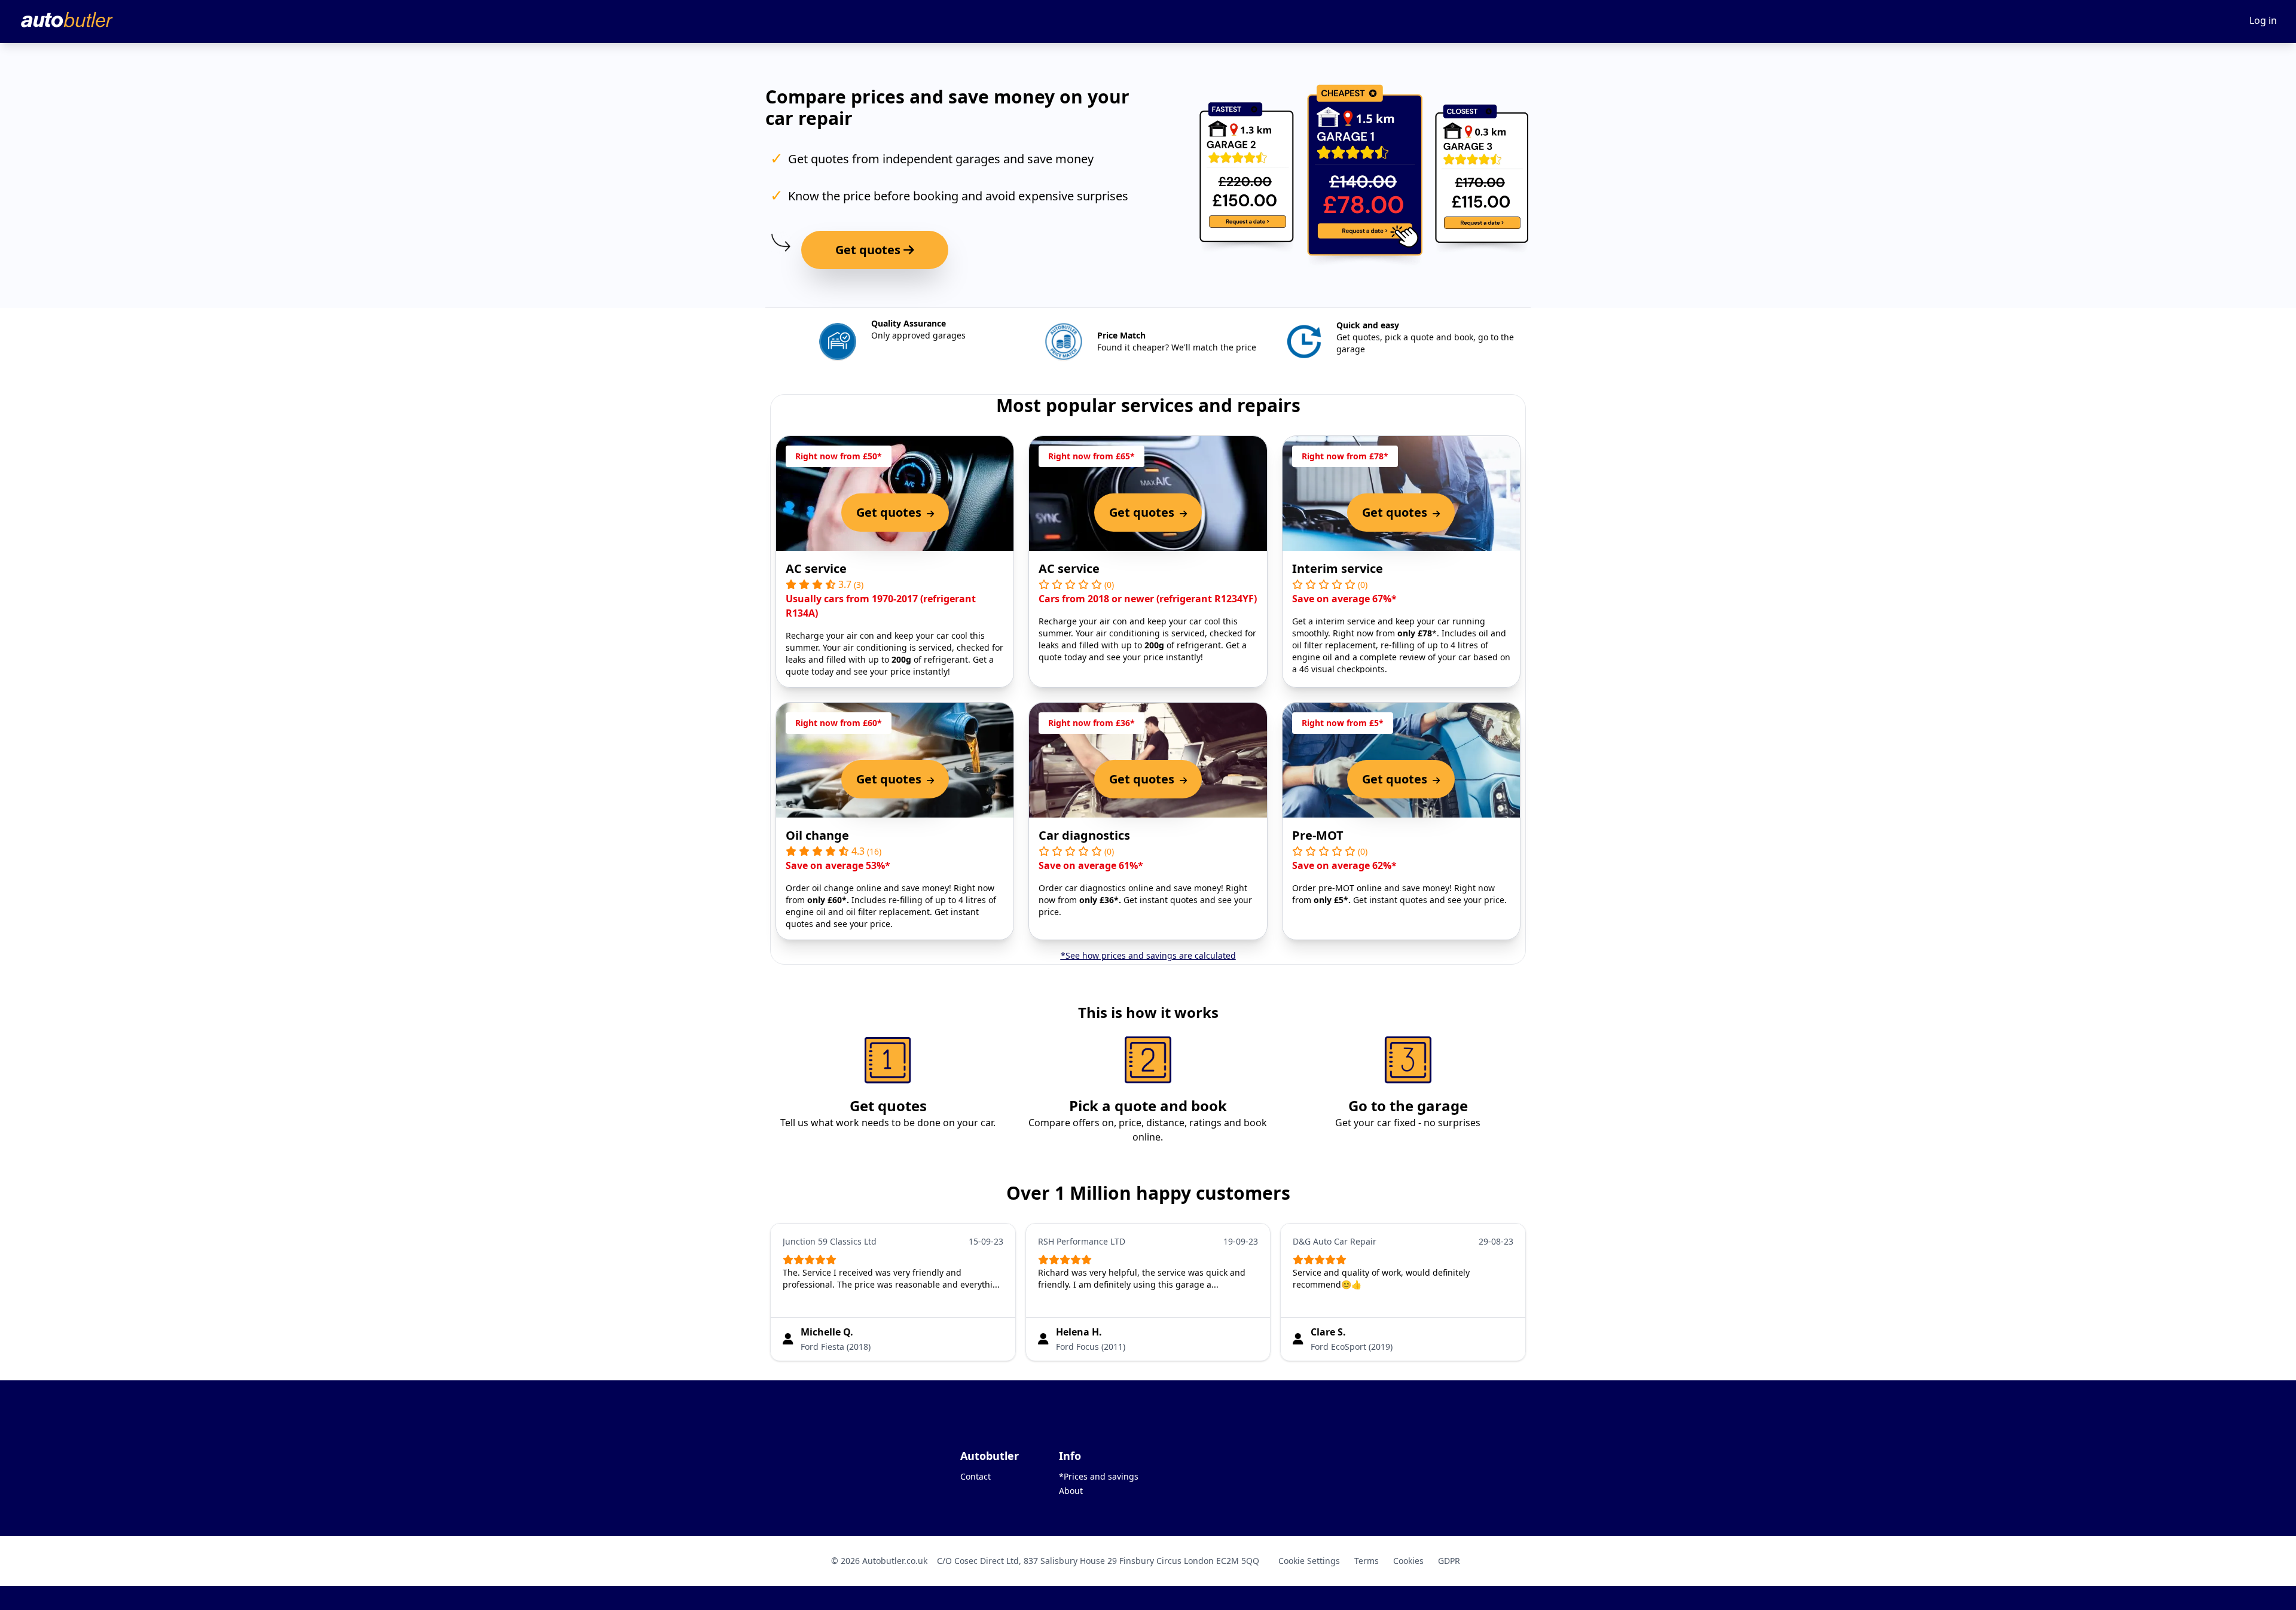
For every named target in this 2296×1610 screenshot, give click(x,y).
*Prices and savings (1099, 1476)
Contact (976, 1476)
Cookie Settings (1309, 1561)
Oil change (817, 835)
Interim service (1338, 568)
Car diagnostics (1084, 835)
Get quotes (869, 250)
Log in (2263, 20)
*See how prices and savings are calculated (1148, 955)
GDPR (1449, 1561)
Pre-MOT (1318, 835)
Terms (1367, 1561)
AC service (816, 568)
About (1071, 1491)
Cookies (1408, 1561)
